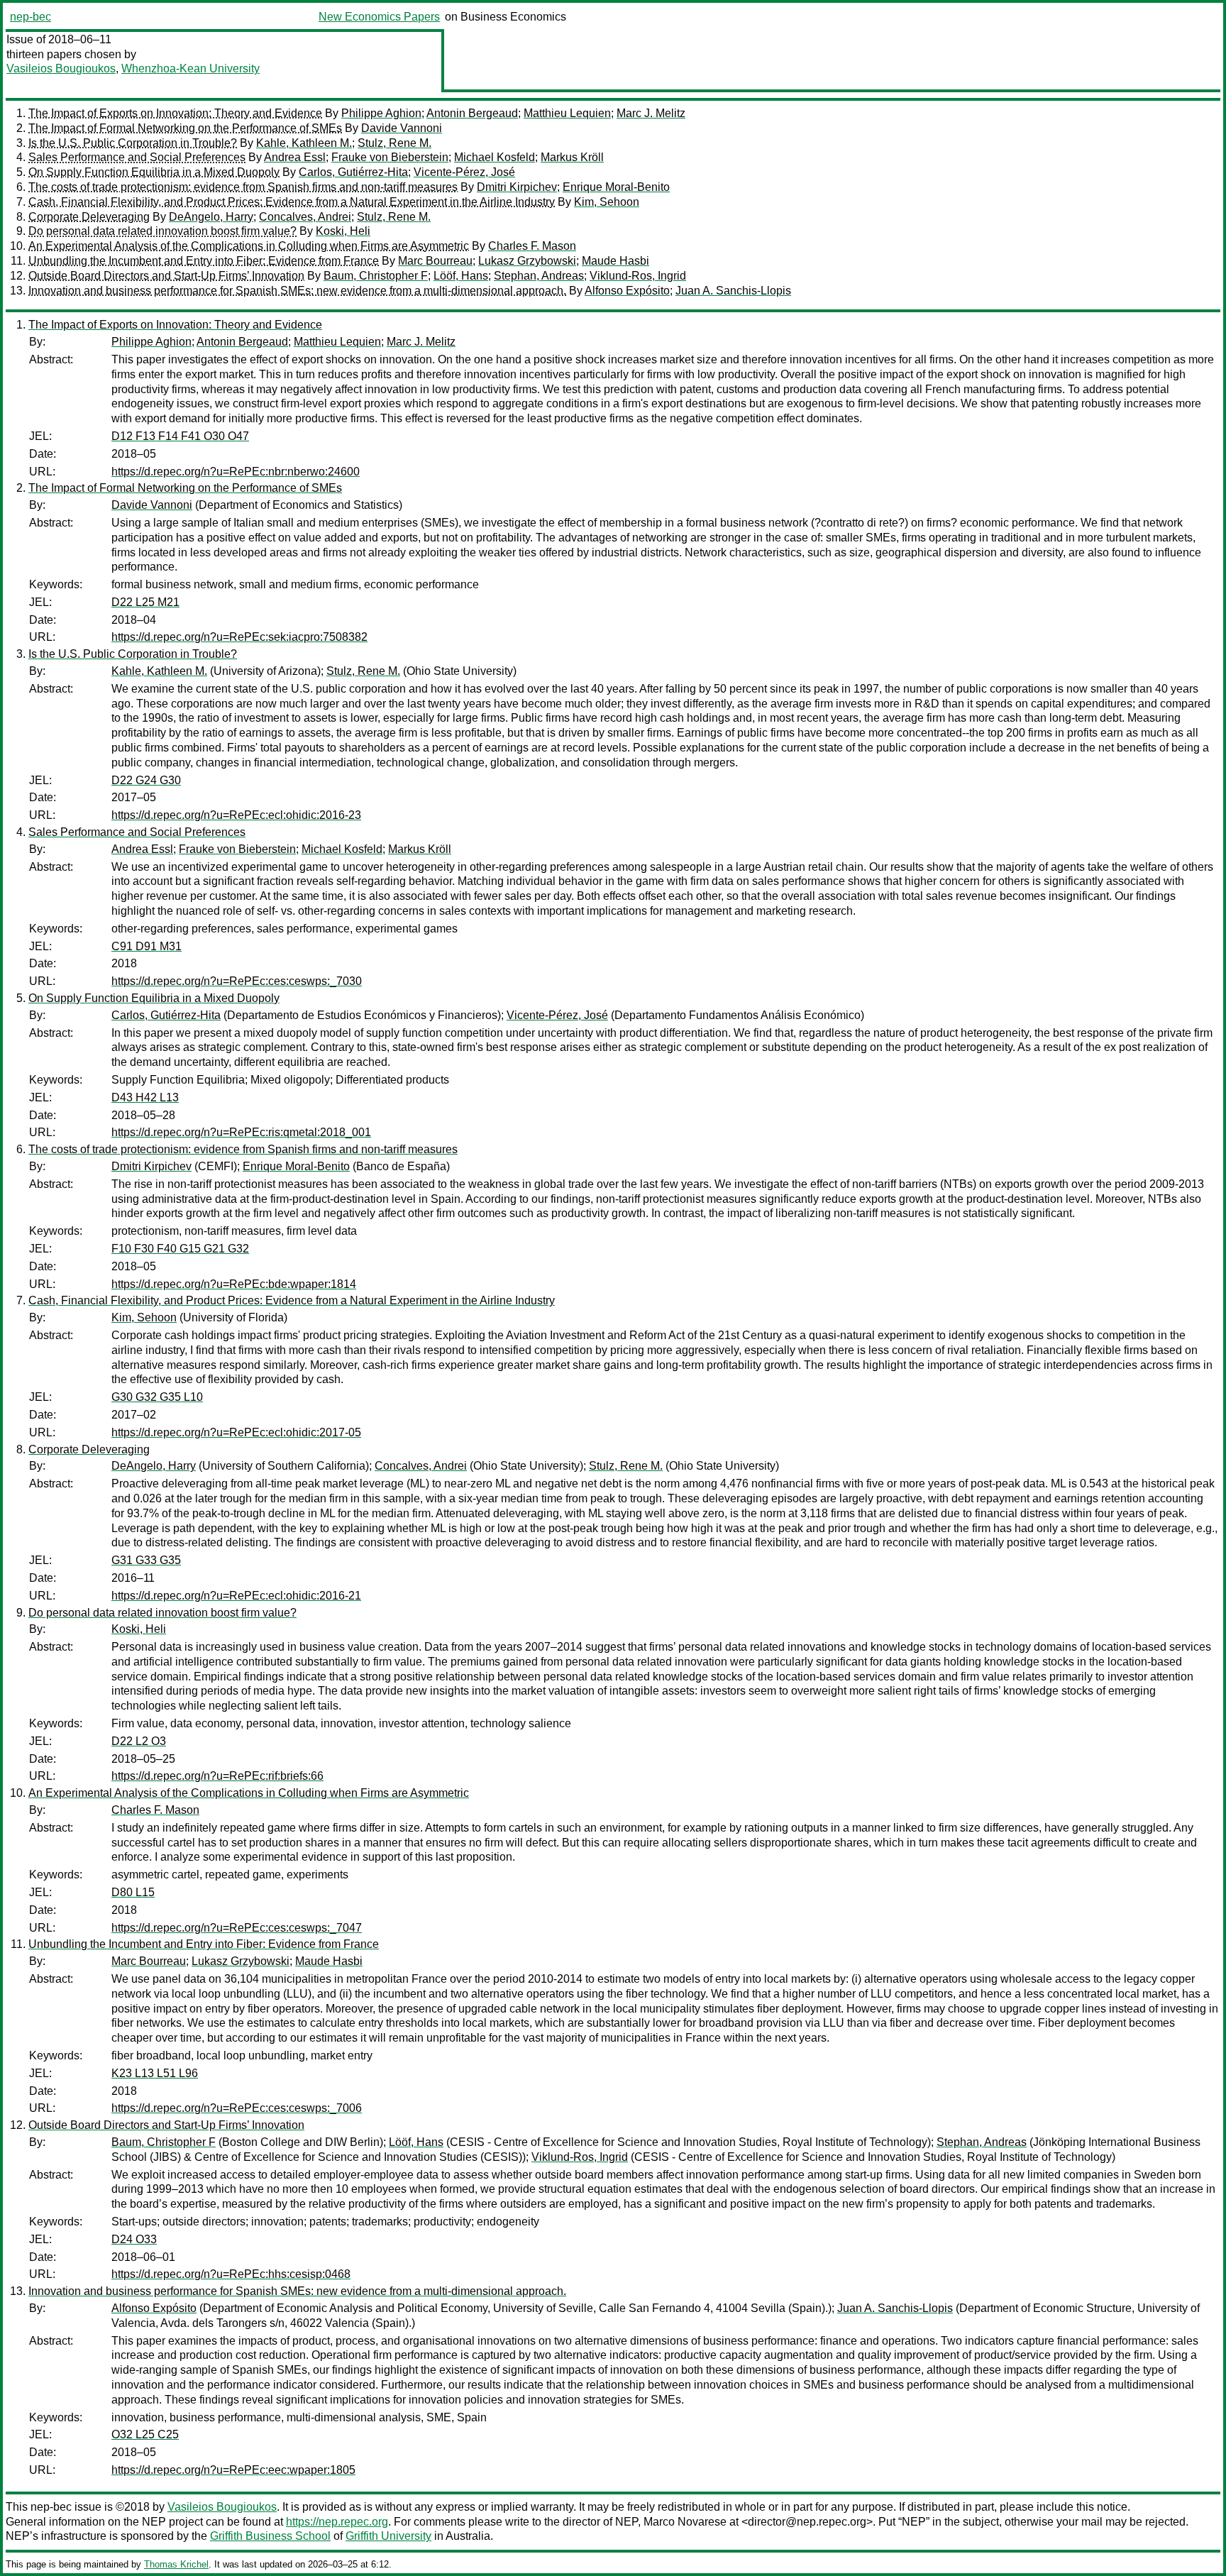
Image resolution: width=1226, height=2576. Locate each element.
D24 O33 (134, 2239)
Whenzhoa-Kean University (190, 68)
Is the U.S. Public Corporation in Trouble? (133, 143)
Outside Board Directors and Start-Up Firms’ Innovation (166, 276)
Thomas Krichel (176, 2564)
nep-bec (31, 17)
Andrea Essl (295, 157)
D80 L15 (133, 1892)
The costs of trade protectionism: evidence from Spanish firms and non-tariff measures (243, 187)
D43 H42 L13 (145, 1097)
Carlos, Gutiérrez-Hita (353, 172)
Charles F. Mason (532, 246)
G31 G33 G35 (146, 1560)
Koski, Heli (343, 231)
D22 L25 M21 (145, 602)
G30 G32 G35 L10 (157, 1397)
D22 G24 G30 (146, 780)
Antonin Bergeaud (472, 113)
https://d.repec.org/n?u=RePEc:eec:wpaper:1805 (233, 2470)
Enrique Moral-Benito (616, 187)
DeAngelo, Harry (211, 217)
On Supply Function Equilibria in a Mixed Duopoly (154, 172)
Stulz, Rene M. (394, 143)
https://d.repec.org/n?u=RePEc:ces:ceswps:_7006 (237, 2108)
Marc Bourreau (435, 261)
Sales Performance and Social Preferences (137, 157)
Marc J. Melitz (651, 113)
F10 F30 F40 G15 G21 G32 (180, 1249)
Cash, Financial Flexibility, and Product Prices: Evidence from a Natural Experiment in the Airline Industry (292, 202)
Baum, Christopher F (376, 276)
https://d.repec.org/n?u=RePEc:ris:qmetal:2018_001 (241, 1132)
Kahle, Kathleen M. (304, 143)
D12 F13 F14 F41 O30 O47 (180, 436)
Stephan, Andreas (539, 276)
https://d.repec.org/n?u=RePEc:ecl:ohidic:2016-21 (236, 1596)
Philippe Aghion (381, 113)
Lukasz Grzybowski (527, 261)
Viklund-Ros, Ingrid (638, 276)
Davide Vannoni (402, 128)
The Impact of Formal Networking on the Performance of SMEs (185, 128)
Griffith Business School (270, 2536)
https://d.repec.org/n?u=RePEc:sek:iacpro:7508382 (239, 637)
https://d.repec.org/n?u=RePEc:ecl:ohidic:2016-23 (236, 815)
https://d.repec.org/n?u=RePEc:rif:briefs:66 (217, 1776)
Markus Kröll (572, 157)
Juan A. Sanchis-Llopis (733, 291)
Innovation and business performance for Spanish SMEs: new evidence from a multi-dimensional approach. (297, 291)
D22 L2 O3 (139, 1741)
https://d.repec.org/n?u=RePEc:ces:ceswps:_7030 (237, 981)
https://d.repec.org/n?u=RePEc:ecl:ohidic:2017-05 (236, 1432)
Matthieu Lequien (567, 113)
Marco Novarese (685, 2522)
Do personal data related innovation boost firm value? (162, 231)
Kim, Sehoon (607, 202)
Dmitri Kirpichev (517, 187)
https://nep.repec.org (337, 2522)
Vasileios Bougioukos (61, 68)
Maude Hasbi (615, 261)
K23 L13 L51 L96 (155, 2073)
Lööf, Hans (461, 276)
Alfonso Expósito (627, 291)
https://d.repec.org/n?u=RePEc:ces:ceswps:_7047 (237, 1928)
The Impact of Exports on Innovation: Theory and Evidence (175, 113)
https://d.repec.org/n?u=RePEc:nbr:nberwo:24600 (236, 472)
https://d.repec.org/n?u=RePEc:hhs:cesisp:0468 (231, 2274)
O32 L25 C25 (145, 2434)
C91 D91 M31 (147, 946)
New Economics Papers (379, 17)
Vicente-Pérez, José (464, 172)
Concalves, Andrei (305, 217)
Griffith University (388, 2536)
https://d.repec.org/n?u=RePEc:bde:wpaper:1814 (234, 1284)
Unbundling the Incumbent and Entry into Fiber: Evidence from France (204, 261)
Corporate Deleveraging (89, 217)
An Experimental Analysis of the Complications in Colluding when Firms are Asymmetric (249, 246)
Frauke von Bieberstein (390, 157)
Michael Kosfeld (495, 157)
